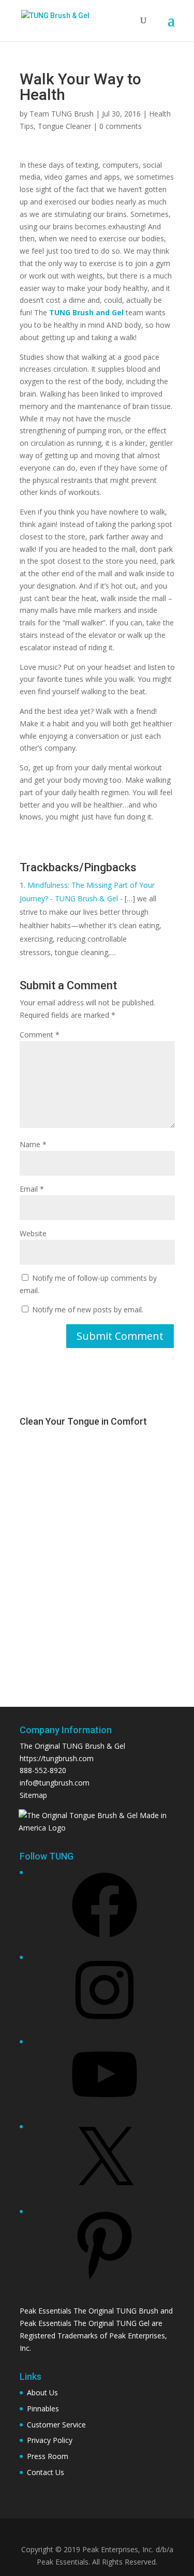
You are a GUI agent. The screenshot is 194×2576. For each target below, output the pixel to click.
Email (32, 1189)
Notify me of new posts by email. (88, 1309)
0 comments (121, 126)
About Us (42, 2392)
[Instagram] (105, 2026)
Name (33, 1144)
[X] (105, 2195)
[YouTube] (105, 2110)
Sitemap (33, 1795)
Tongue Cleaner (64, 126)
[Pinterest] (105, 2280)
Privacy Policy (50, 2440)
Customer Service (56, 2425)
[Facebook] (105, 1941)
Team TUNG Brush (62, 114)
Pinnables (43, 2409)
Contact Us (46, 2472)
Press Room (48, 2456)
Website (33, 1233)
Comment (40, 1035)
